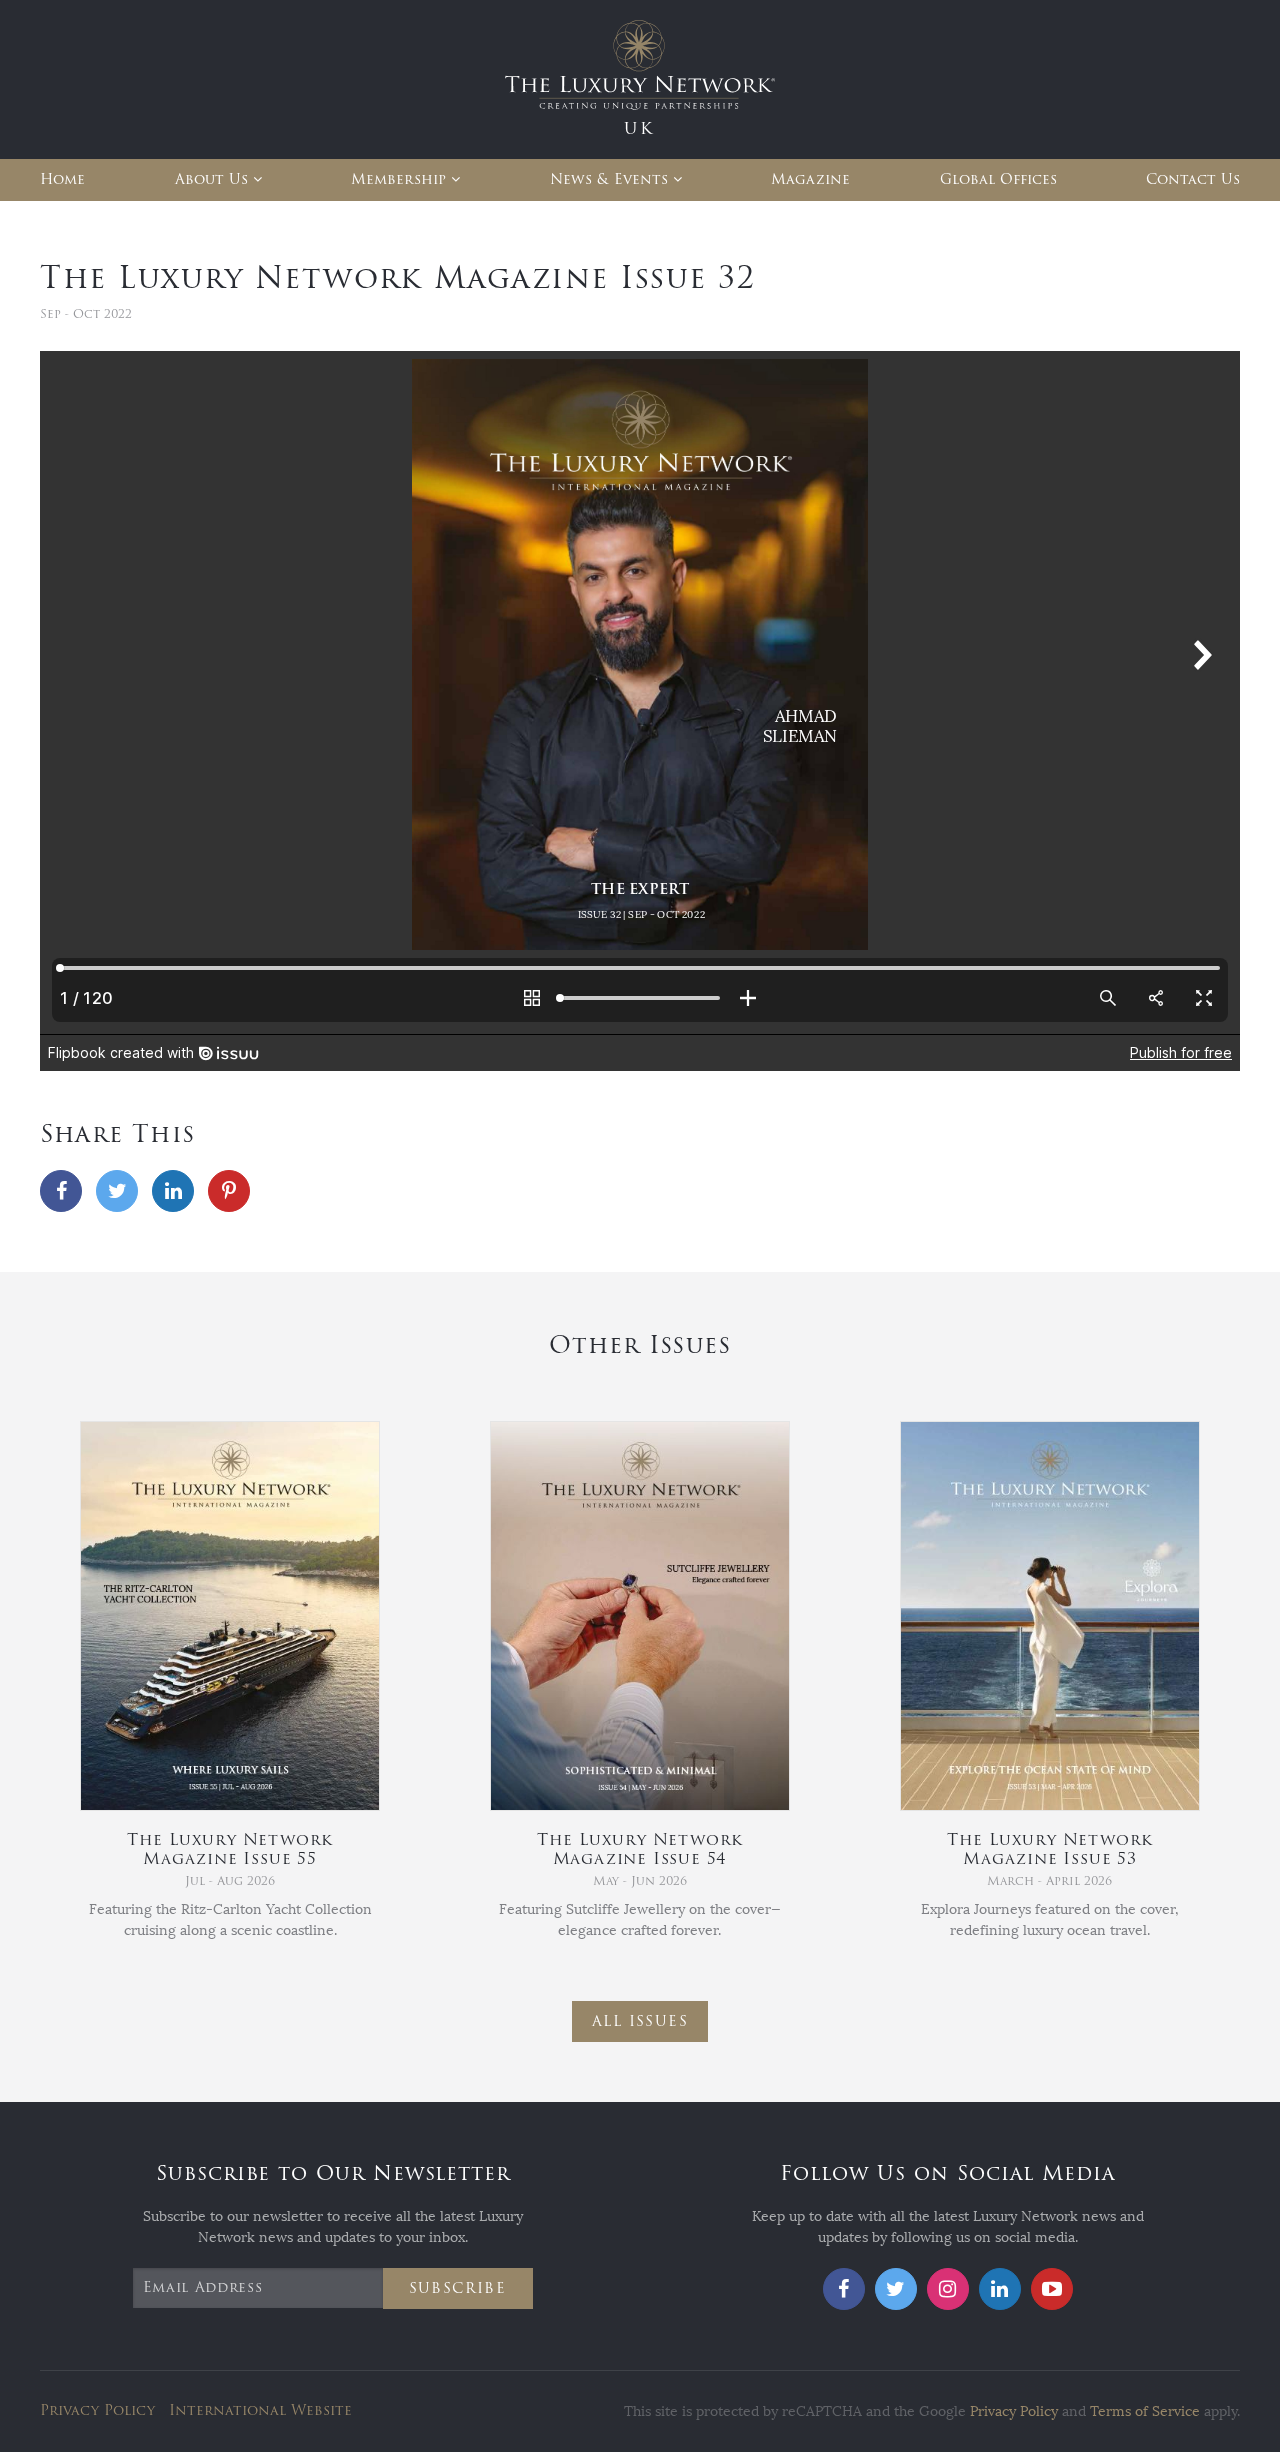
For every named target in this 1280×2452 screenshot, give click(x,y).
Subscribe (458, 2288)
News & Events (609, 179)
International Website (260, 2410)
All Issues (640, 2021)
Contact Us (1193, 179)
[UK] (640, 78)
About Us (211, 179)
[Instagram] (948, 2289)
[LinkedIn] (173, 1191)
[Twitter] (117, 1191)
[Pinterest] (229, 1191)
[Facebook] (61, 1191)
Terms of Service (1145, 2411)
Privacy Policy (97, 2410)
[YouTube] (1052, 2289)
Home (62, 179)
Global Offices (998, 179)
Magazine (810, 179)
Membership (398, 179)
